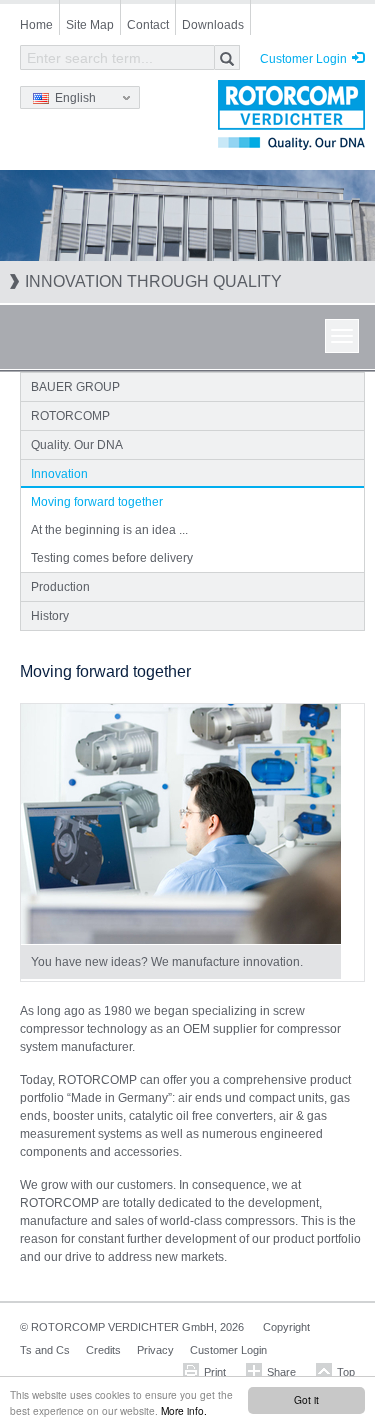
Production (60, 587)
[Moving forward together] (181, 824)
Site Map (90, 25)
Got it (306, 1399)
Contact (148, 25)
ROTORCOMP (70, 416)
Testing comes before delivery (112, 558)
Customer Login (303, 59)
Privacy (155, 1350)
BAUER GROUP (75, 387)
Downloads (213, 25)
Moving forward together (97, 502)
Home (36, 25)
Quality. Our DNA (77, 445)
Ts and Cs (45, 1350)
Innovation (59, 474)
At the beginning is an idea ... (109, 530)
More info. (184, 1410)
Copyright (286, 1327)
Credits (103, 1350)
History (50, 616)
